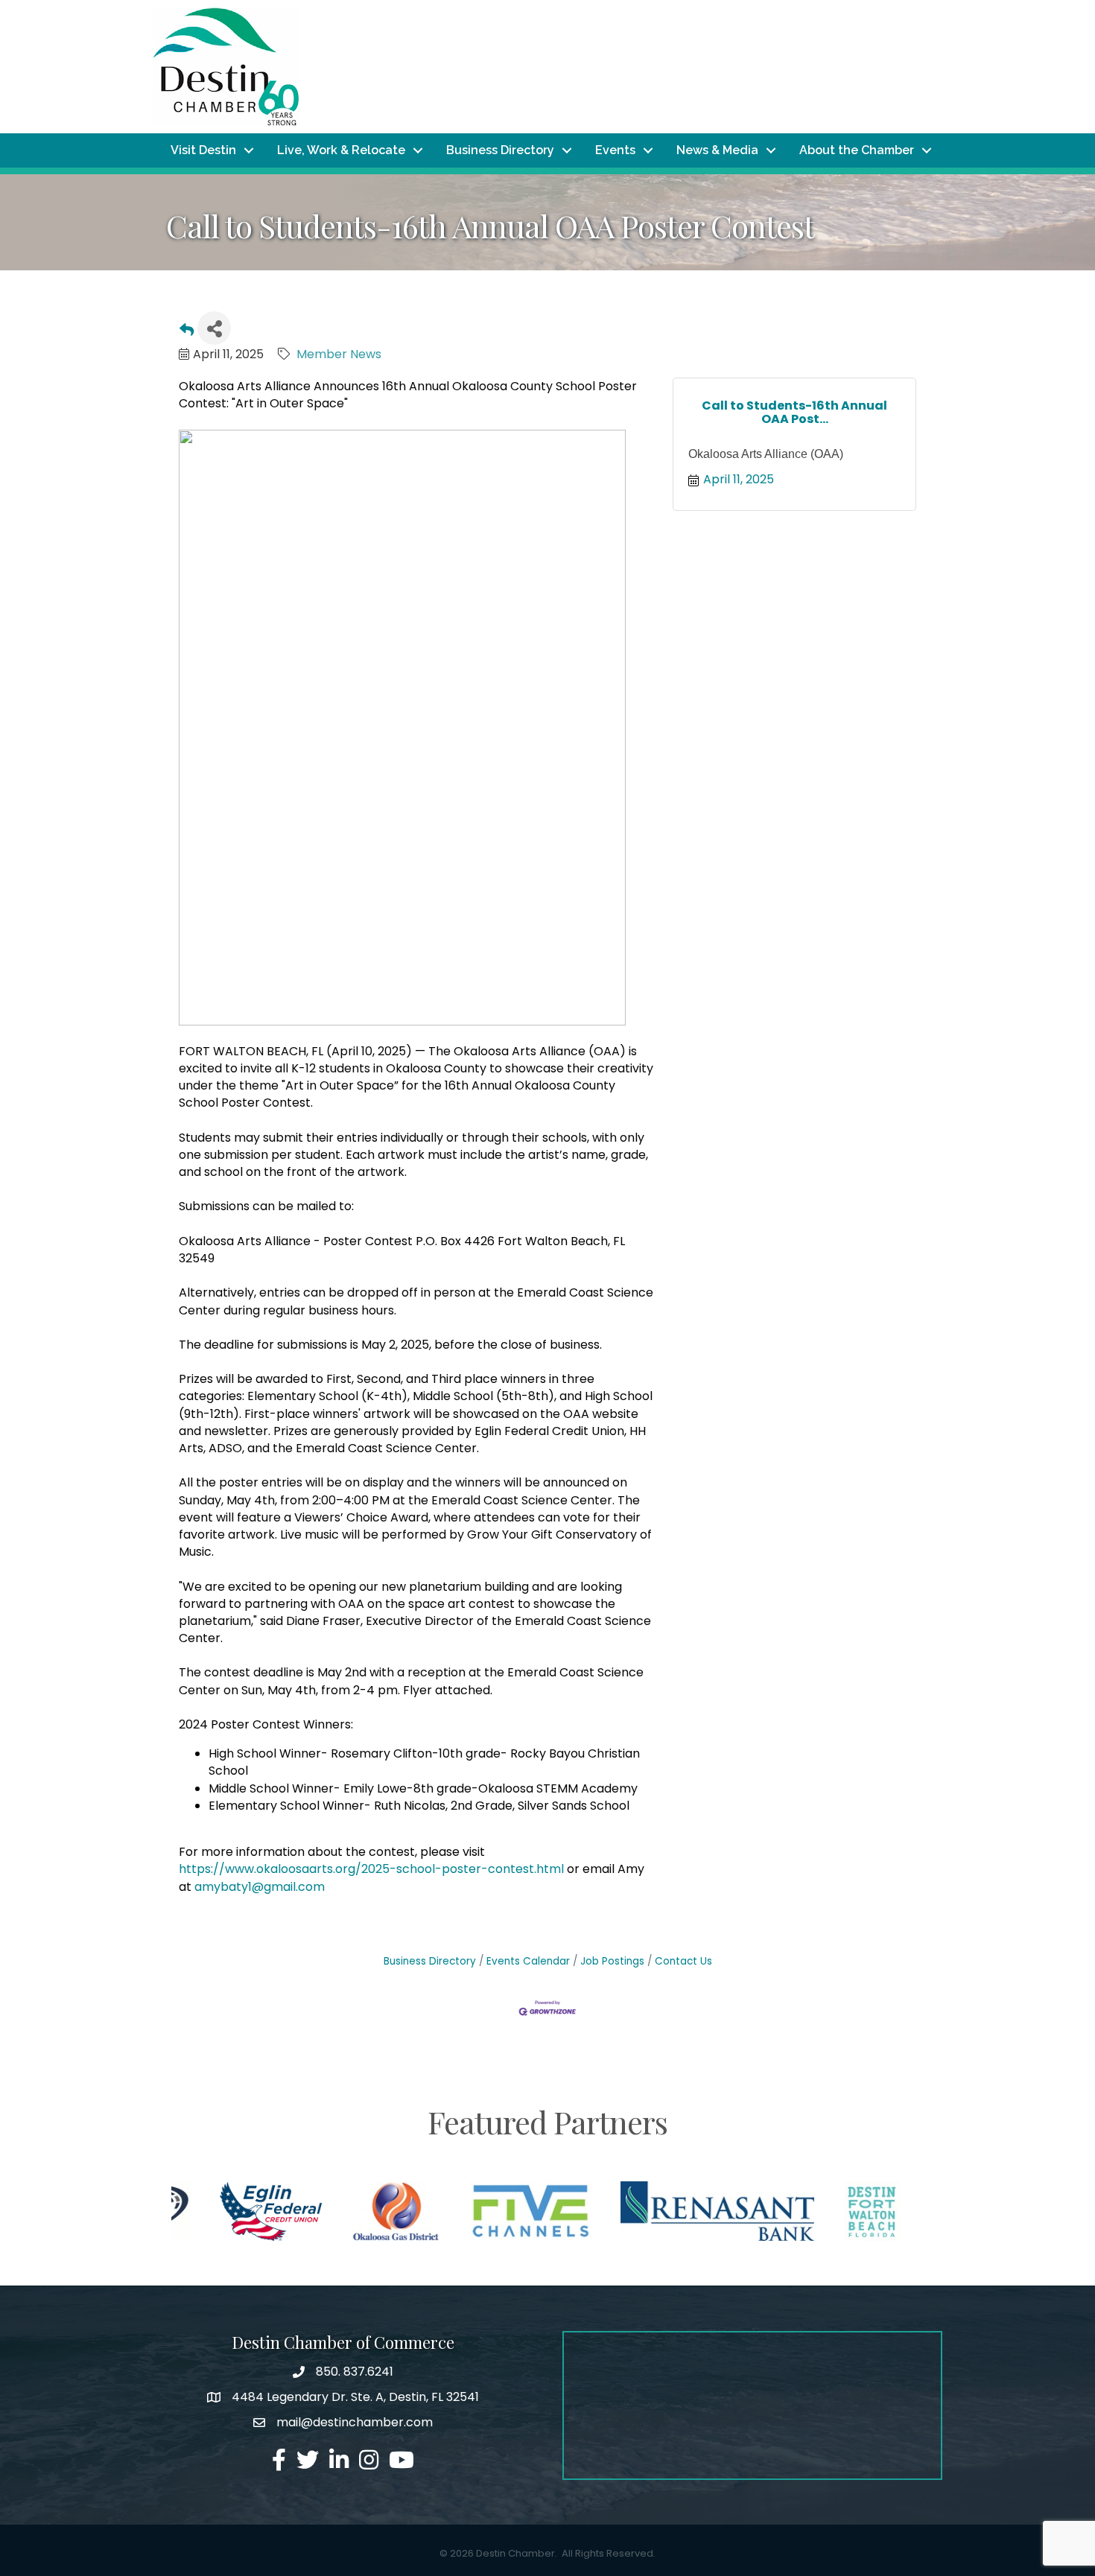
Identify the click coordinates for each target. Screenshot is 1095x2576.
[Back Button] (187, 333)
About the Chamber (857, 150)
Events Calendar (528, 1961)
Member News (339, 354)
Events (615, 150)
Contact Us (683, 1961)
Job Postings (612, 1961)
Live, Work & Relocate (341, 150)
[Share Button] (214, 328)
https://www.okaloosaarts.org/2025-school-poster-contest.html (371, 1869)
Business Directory (500, 150)
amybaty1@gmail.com (260, 1887)
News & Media (717, 150)
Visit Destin (203, 150)
